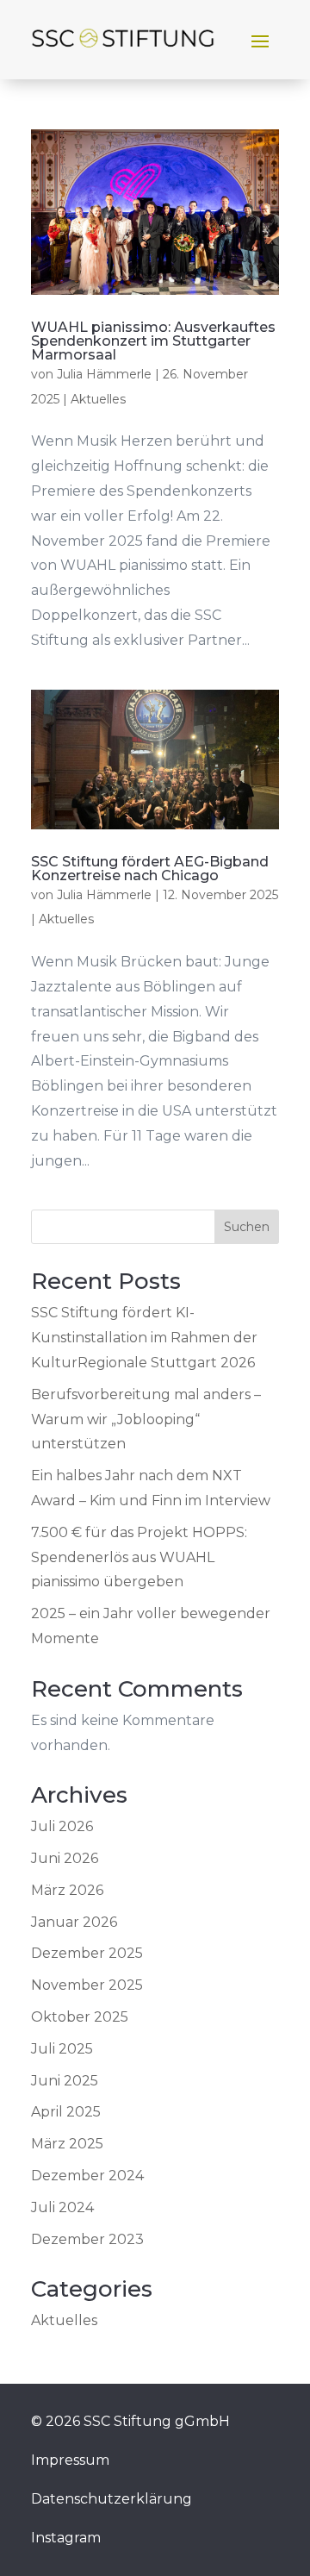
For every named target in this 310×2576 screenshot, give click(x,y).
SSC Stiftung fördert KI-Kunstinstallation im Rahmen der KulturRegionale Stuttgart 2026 (144, 1338)
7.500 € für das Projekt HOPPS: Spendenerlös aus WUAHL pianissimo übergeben (139, 1557)
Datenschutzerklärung (112, 2499)
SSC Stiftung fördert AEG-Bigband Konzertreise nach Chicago (150, 869)
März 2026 (67, 1890)
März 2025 (67, 2144)
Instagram (66, 2538)
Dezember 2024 (87, 2176)
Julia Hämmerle (104, 374)
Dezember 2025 (87, 1953)
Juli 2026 (62, 1826)
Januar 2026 (74, 1922)
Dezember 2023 (87, 2239)
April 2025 (66, 2112)
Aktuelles (98, 399)
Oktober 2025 (80, 2017)
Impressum (70, 2460)
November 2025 (87, 1985)
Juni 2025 (65, 2081)
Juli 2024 (62, 2207)
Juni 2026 (65, 1858)
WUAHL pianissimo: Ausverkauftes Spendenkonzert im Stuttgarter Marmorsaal (153, 341)
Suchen (247, 1227)
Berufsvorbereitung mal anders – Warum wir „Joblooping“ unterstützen (146, 1419)
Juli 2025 (62, 2049)
